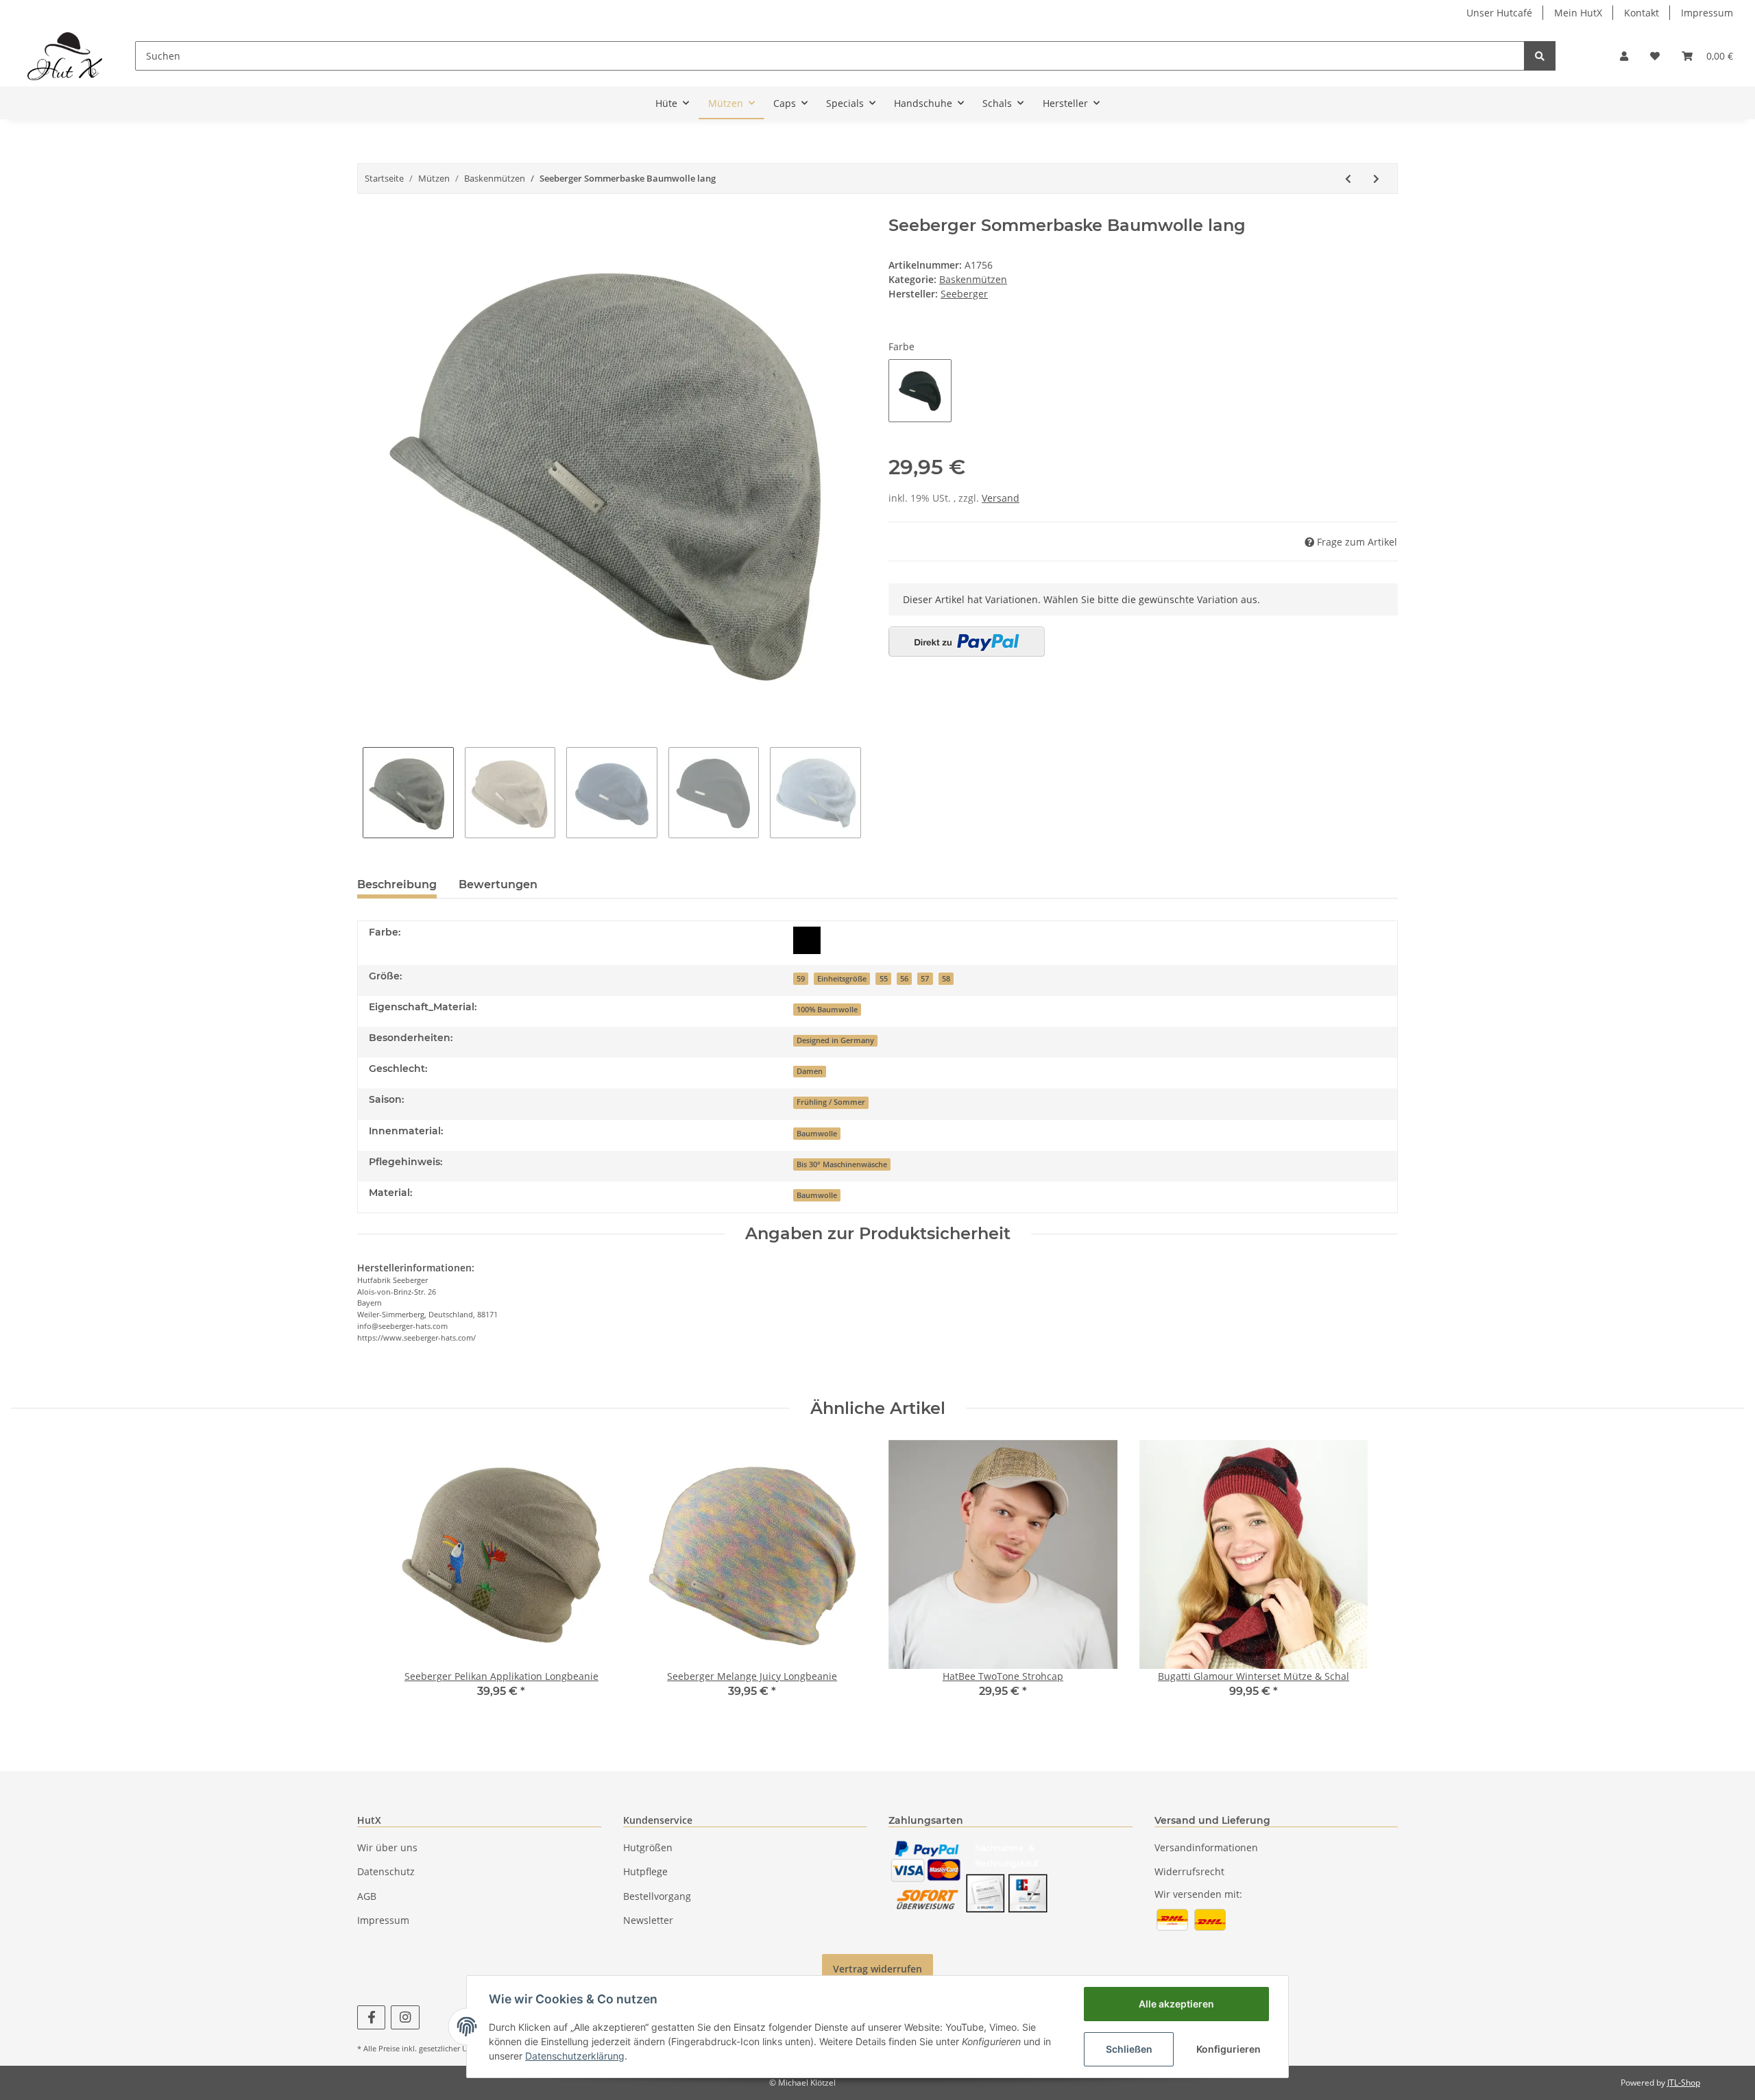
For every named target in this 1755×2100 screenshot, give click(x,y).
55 (884, 979)
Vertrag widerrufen (877, 1969)
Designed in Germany (835, 1040)
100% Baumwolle (827, 1010)
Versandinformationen (1206, 1847)
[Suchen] (1540, 56)
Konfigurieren (1228, 2049)
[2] (967, 642)
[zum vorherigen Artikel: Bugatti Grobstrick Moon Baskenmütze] (1348, 179)
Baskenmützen (973, 279)
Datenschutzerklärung (575, 2056)
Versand (1001, 498)
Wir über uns (387, 1847)
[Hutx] (65, 56)
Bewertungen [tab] (498, 884)
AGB (367, 1896)
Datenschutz (386, 1871)
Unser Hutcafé (1499, 13)
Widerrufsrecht (1189, 1871)
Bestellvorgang (657, 1896)
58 (946, 979)
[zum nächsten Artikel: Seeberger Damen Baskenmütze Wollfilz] (1376, 179)
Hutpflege (645, 1871)
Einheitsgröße (842, 979)
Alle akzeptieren (1176, 2004)
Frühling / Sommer (831, 1102)
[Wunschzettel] (1655, 56)
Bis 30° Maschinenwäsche (842, 1164)
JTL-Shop (1684, 2083)
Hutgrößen (648, 1847)
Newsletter (648, 1920)
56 (904, 979)
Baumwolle (817, 1134)
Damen (810, 1071)
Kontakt (1642, 13)
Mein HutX (1578, 13)
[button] (1624, 56)
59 (801, 979)
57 (925, 979)
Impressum (1707, 13)
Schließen (1129, 2049)
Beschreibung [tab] (397, 884)
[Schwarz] (807, 940)
